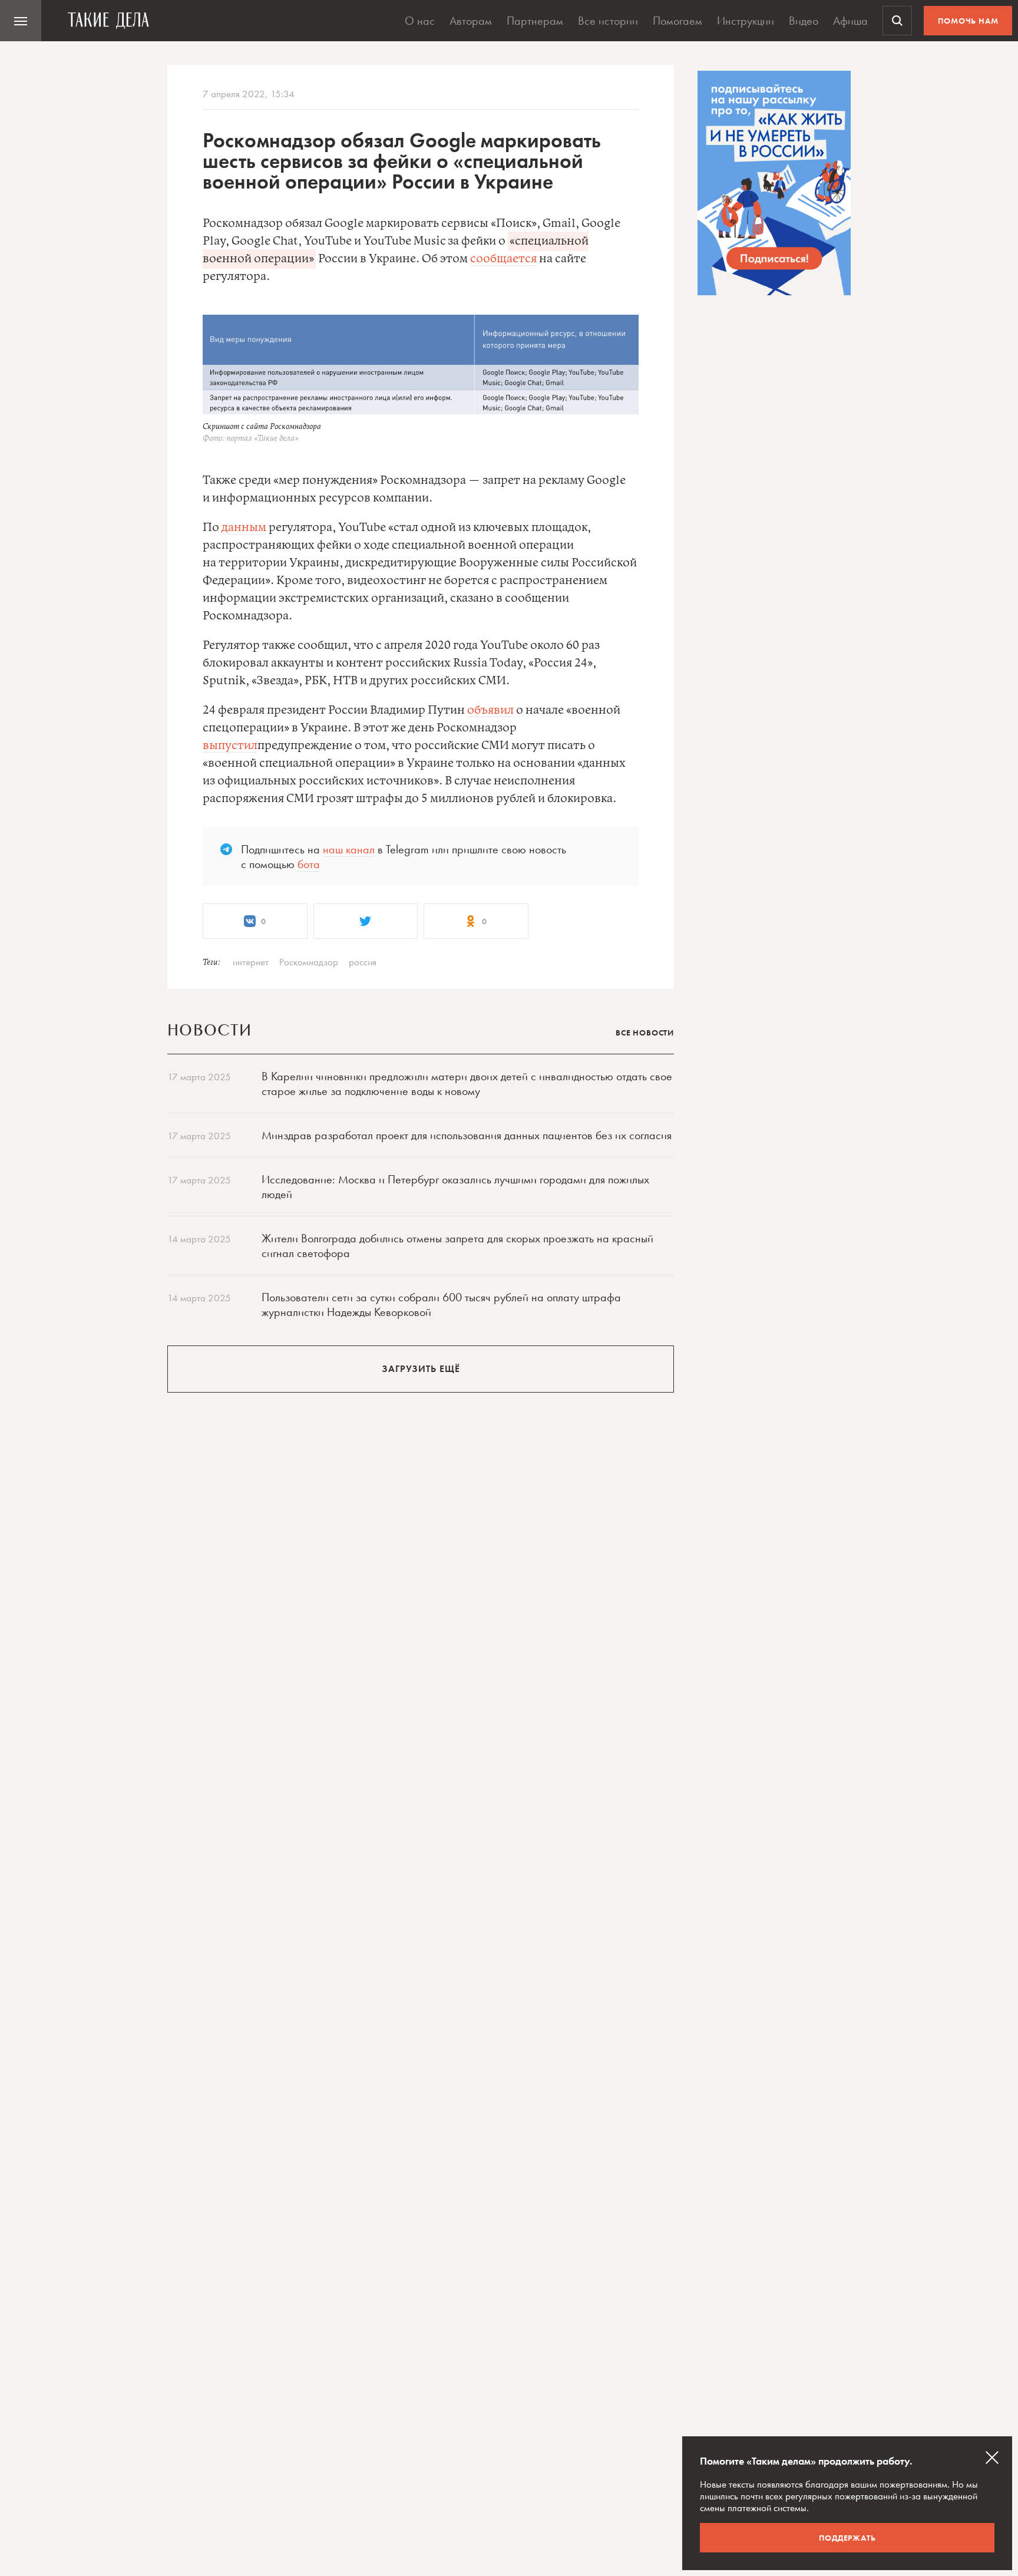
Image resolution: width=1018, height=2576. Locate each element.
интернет (251, 962)
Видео (804, 21)
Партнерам (535, 21)
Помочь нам (968, 21)
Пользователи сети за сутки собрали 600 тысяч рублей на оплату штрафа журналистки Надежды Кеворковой (441, 1305)
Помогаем (677, 21)
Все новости (645, 1033)
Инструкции (746, 21)
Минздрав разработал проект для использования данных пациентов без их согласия (467, 1135)
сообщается (503, 259)
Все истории (608, 21)
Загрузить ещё (421, 1369)
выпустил (230, 746)
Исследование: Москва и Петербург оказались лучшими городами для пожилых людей (455, 1187)
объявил (490, 710)
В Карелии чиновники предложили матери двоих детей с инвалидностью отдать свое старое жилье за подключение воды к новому (467, 1083)
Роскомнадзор (309, 962)
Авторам (471, 21)
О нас (420, 21)
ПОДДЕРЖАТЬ (847, 2538)
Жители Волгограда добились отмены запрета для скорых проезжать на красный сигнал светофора (457, 1246)
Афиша (850, 21)
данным (244, 528)
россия (363, 962)
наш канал (349, 849)
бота (309, 864)
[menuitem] (21, 21)
